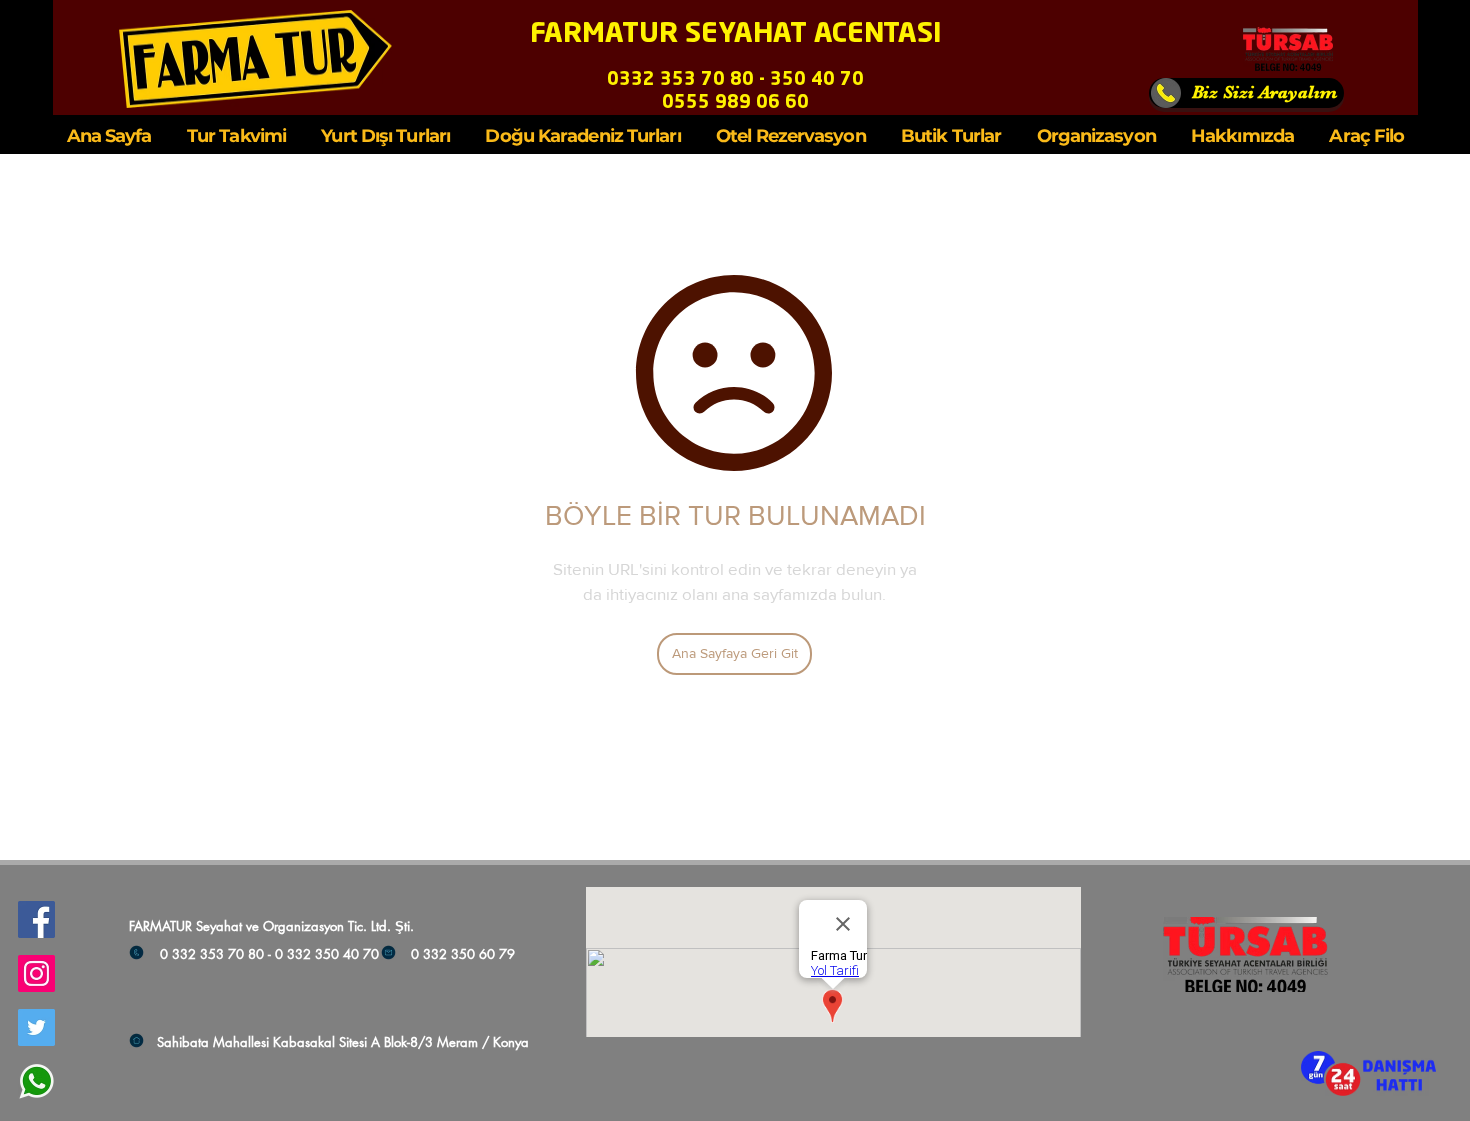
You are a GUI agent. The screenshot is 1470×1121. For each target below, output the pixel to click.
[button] (1368, 1073)
